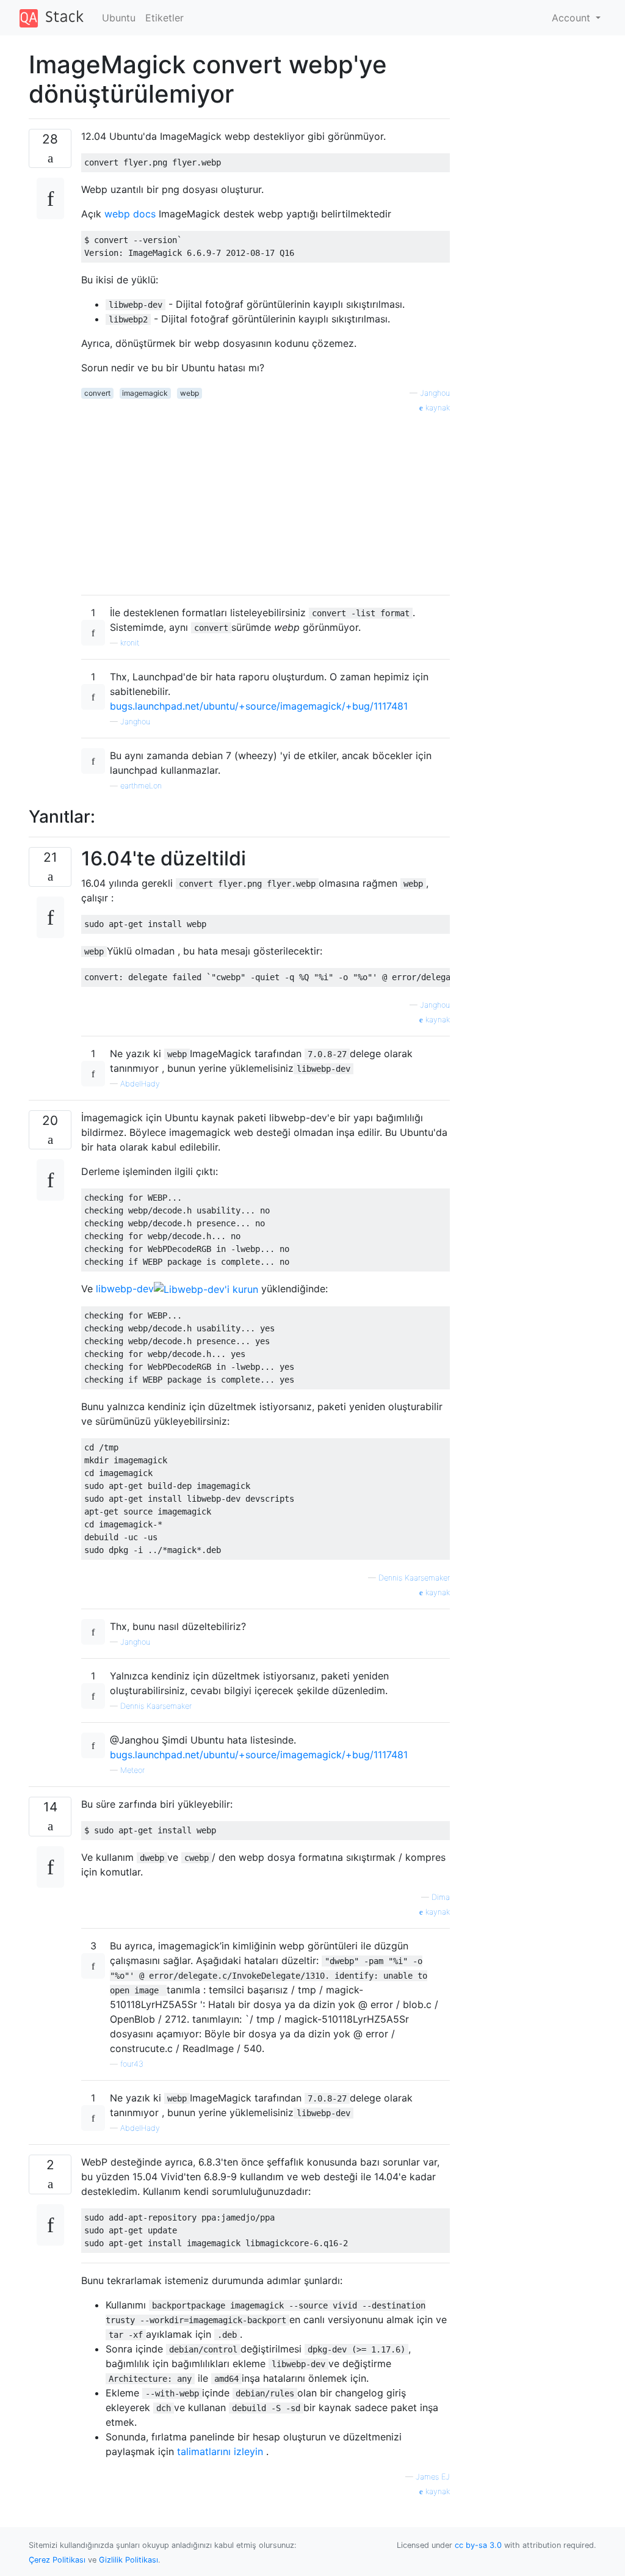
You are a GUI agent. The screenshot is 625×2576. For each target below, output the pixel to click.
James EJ (433, 2477)
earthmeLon (141, 786)
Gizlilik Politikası (128, 2560)
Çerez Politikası (57, 2560)
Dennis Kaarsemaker (414, 1578)
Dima (441, 1897)
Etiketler (164, 18)
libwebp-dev (125, 1289)
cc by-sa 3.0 (478, 2545)
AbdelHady (140, 1084)
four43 (132, 2064)
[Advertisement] (266, 500)
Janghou (435, 393)
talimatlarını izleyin (220, 2451)
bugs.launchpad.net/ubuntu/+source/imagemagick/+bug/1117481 (259, 706)
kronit (130, 643)
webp (190, 393)
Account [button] (573, 18)
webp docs (130, 214)
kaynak (436, 408)
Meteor (132, 1770)
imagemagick (145, 393)
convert (97, 393)
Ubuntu (119, 18)
